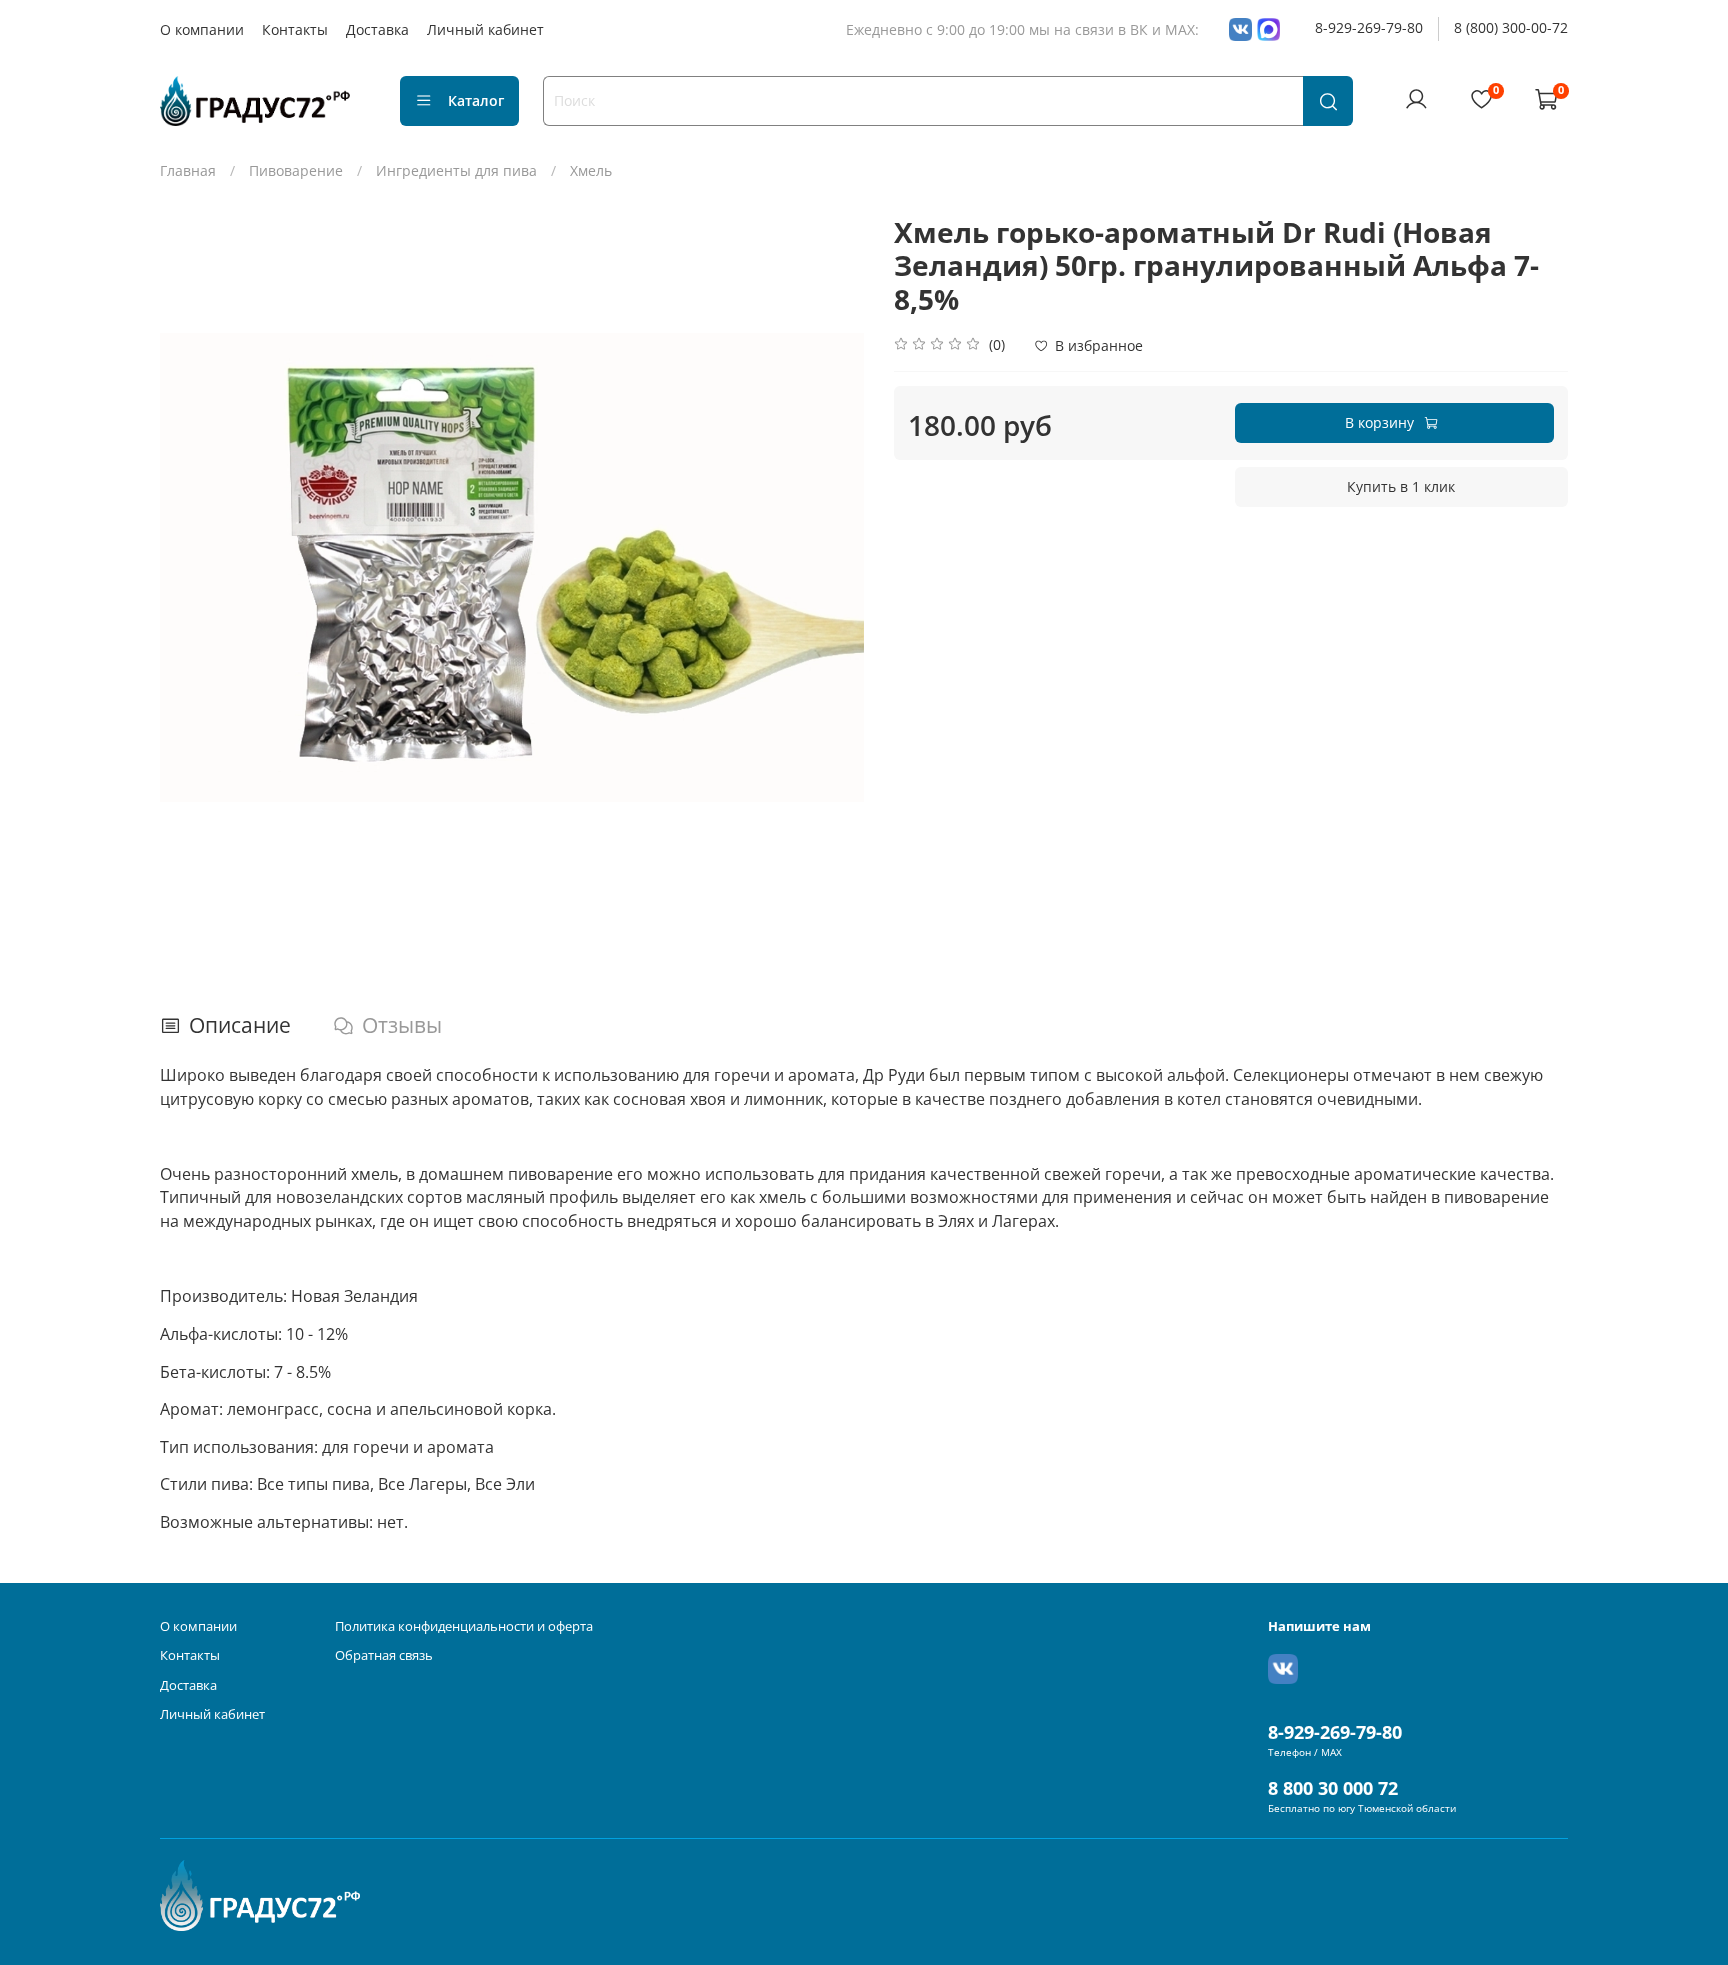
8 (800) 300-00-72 (1511, 27)
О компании (202, 29)
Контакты (295, 29)
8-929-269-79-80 (1369, 27)
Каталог (476, 100)
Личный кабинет (485, 29)
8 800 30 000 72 (1333, 1788)
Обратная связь (384, 1655)
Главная (188, 170)
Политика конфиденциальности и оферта (464, 1626)
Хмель (591, 170)
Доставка (377, 29)
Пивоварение (296, 170)
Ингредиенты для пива (456, 170)
